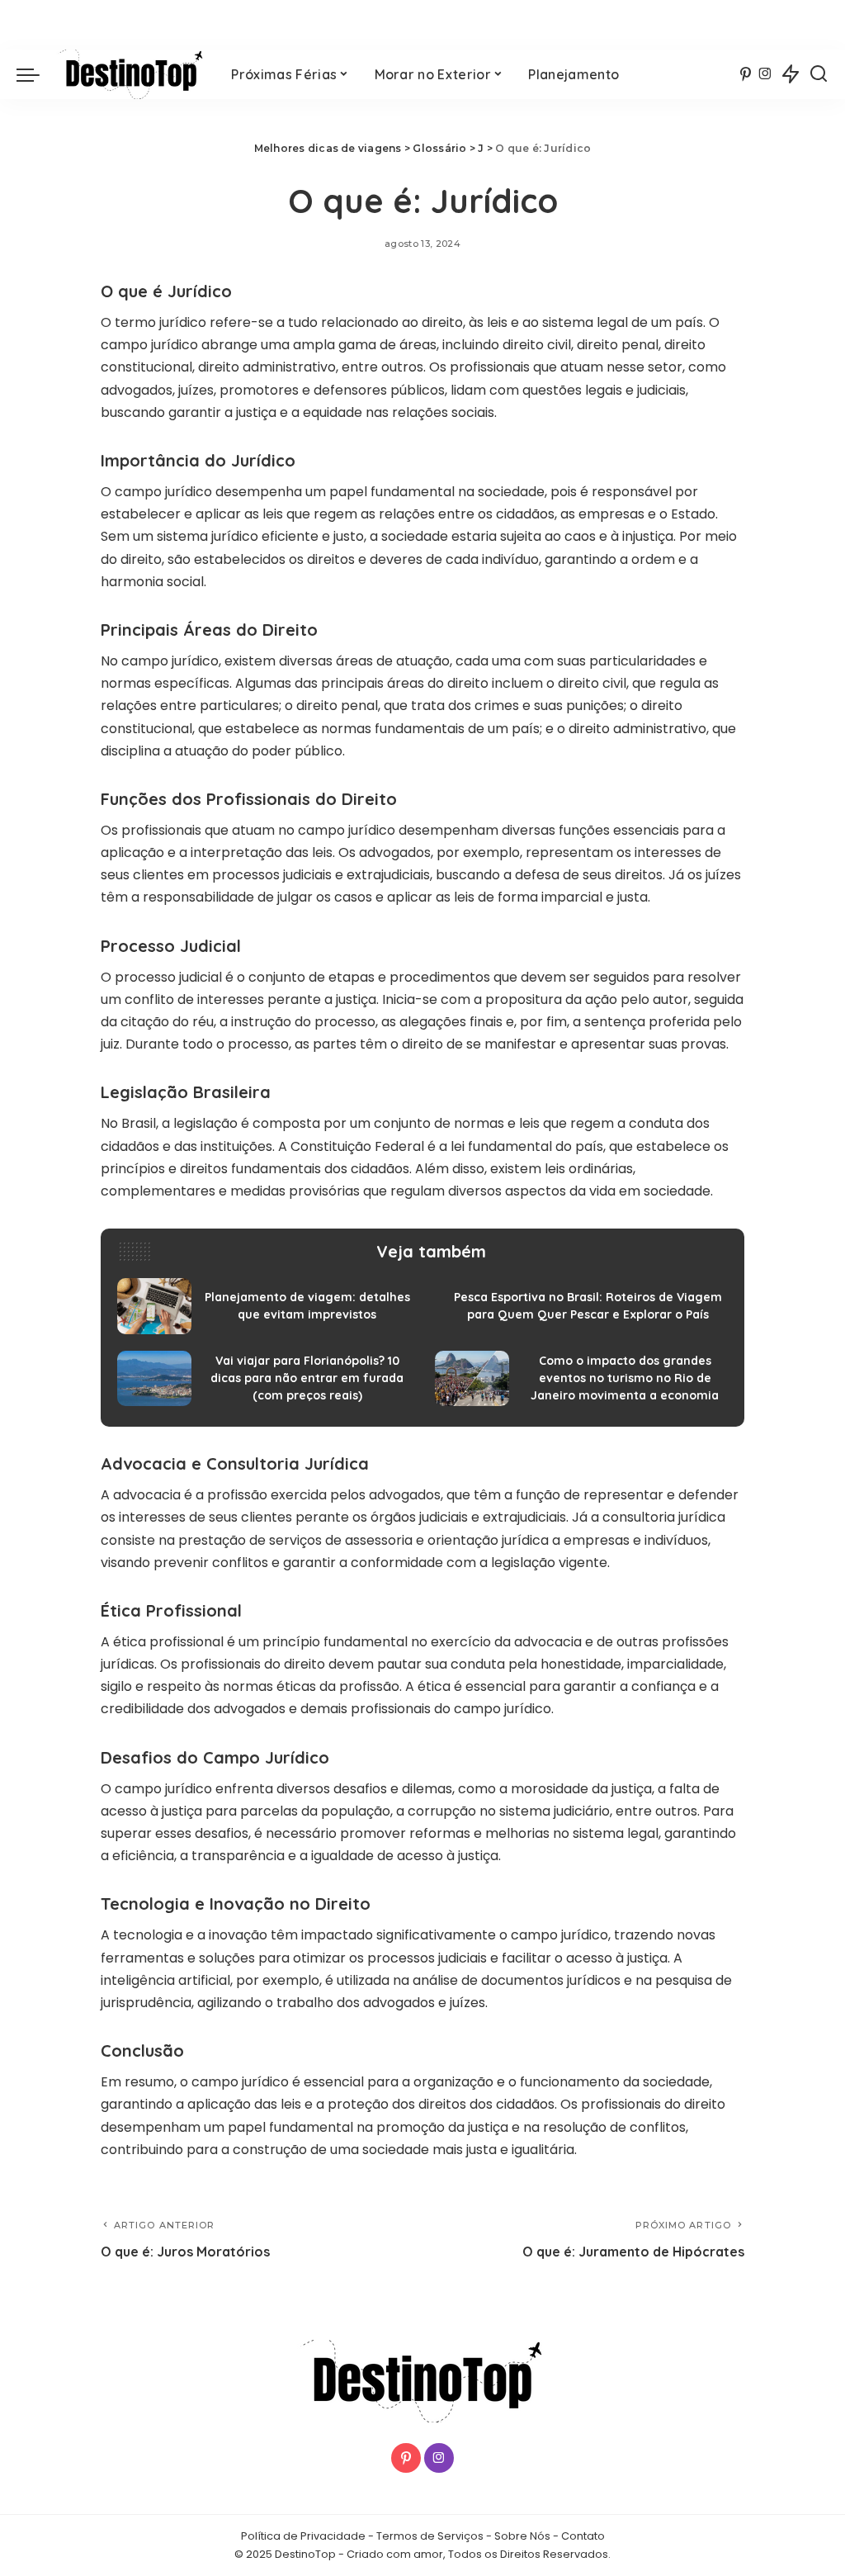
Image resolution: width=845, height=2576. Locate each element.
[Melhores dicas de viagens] (131, 74)
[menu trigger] (36, 74)
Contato (583, 2536)
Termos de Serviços (430, 2536)
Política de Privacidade (303, 2536)
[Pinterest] (746, 74)
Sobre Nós (522, 2536)
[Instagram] (765, 74)
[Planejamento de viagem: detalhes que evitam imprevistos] (264, 1306)
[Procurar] (819, 74)
